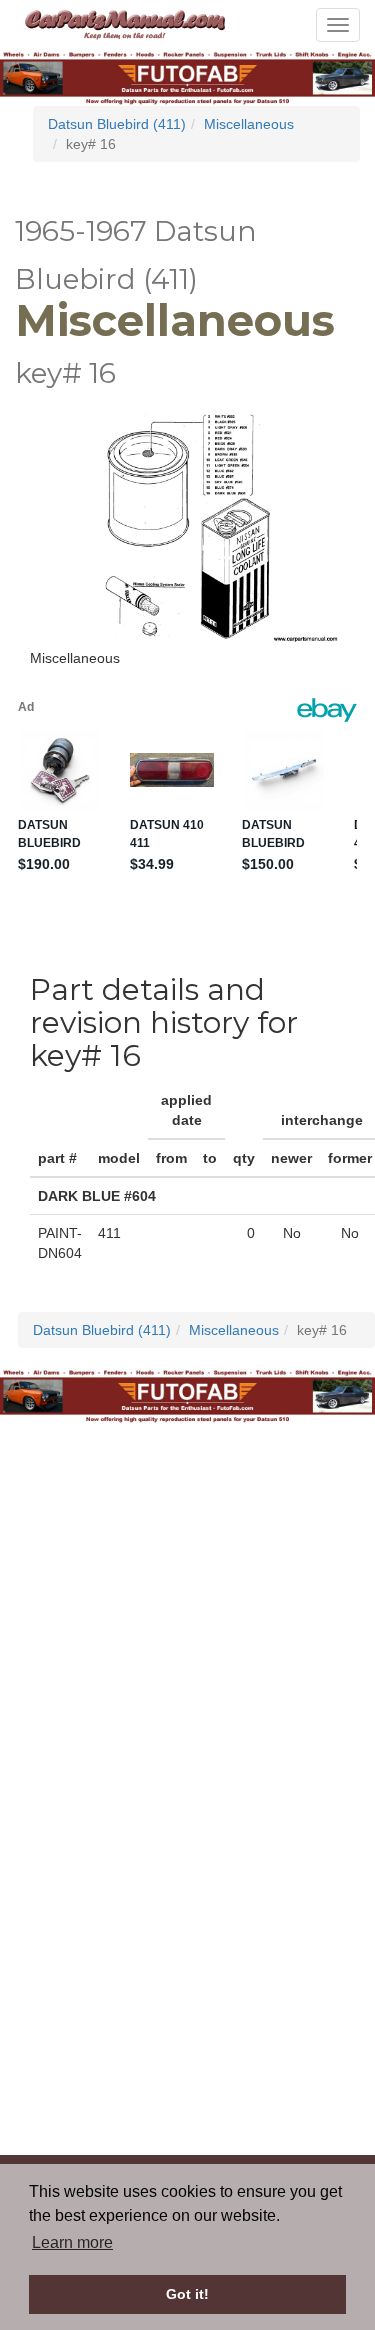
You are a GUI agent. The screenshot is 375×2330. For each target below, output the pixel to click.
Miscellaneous (249, 124)
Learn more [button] (72, 2242)
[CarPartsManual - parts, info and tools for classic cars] (125, 23)
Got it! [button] (187, 2294)
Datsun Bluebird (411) (117, 124)
